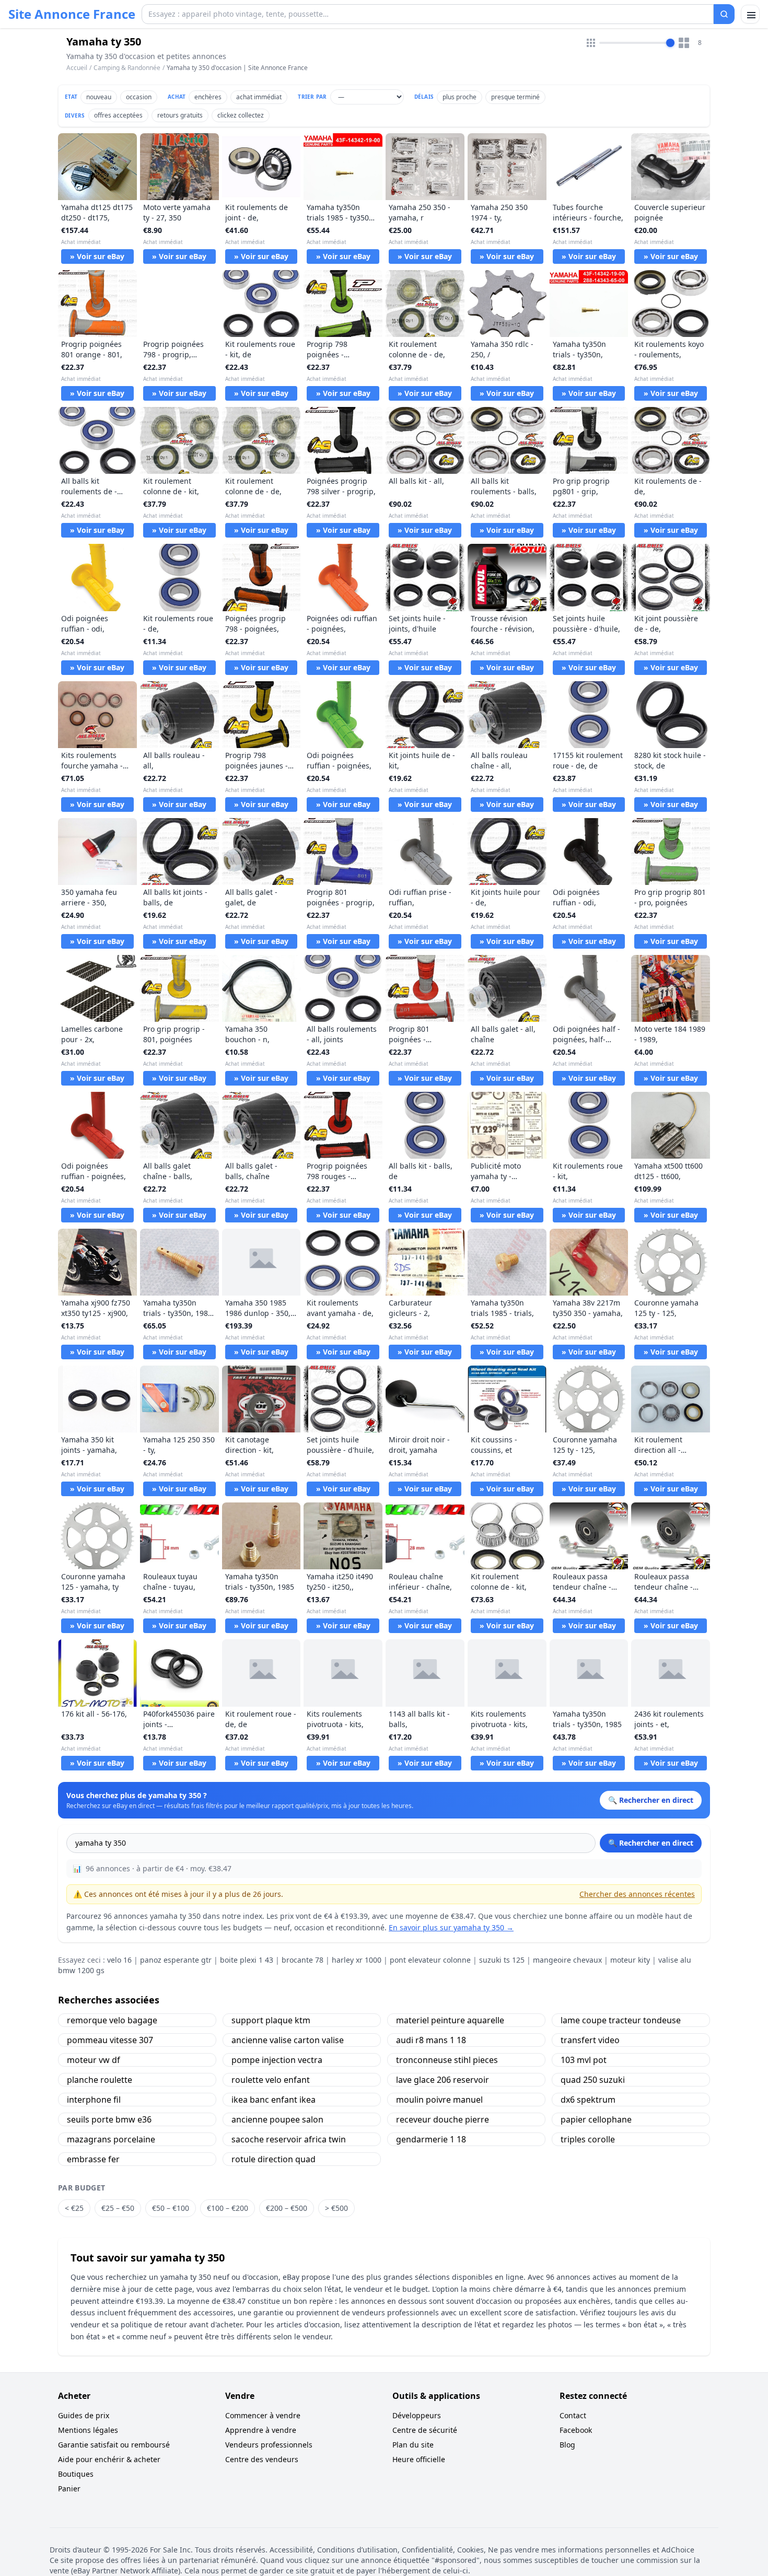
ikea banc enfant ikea (274, 2100)
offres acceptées (118, 115)
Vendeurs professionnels (269, 2445)
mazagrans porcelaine (111, 2139)
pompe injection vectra (277, 2060)
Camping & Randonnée (127, 68)
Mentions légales (88, 2430)
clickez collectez (241, 115)
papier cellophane (596, 2119)
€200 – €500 (287, 2208)
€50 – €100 (171, 2208)
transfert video (590, 2040)
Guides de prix (84, 2415)
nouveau (99, 97)
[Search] (724, 14)
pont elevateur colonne (430, 1960)
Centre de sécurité (425, 2430)
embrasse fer (93, 2159)
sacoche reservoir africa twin (289, 2139)
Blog (567, 2445)
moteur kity (630, 1960)
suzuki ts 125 (502, 1960)
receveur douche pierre (443, 2119)
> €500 (336, 2208)
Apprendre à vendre (261, 2430)
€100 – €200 (228, 2208)
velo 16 (119, 1960)
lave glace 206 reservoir (443, 2080)
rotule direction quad (274, 2159)
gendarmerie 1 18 (431, 2139)
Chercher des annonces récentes (637, 1894)
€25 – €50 (118, 2208)
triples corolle (588, 2139)
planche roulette (100, 2080)
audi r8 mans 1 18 (431, 2040)
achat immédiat (259, 97)
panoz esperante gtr (176, 1960)
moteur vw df (94, 2060)
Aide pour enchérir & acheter (109, 2459)
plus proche (459, 97)
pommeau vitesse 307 (110, 2040)
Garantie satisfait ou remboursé (114, 2445)
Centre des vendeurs (262, 2459)
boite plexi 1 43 (247, 1960)
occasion (139, 97)
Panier (69, 2488)
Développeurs (417, 2415)
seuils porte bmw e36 (109, 2119)
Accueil (77, 68)
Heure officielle (419, 2459)
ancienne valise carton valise (288, 2040)
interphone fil (94, 2100)
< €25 (74, 2208)
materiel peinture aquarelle (450, 2020)
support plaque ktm (271, 2020)
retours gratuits (180, 115)
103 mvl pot (584, 2060)
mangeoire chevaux (567, 1960)
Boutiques (76, 2474)
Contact (573, 2415)
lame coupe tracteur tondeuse (621, 2020)
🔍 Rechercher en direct (651, 1843)
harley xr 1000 (357, 1960)
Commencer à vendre (263, 2415)
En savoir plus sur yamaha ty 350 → (451, 1927)
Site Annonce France (72, 14)
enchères (208, 97)
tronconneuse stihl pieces (447, 2060)
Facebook (576, 2430)
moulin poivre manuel (439, 2100)
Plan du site (413, 2445)
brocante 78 (302, 1960)
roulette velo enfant (271, 2080)
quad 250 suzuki (593, 2080)
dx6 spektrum (588, 2100)
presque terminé (515, 97)
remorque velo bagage (112, 2020)
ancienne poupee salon (277, 2119)
